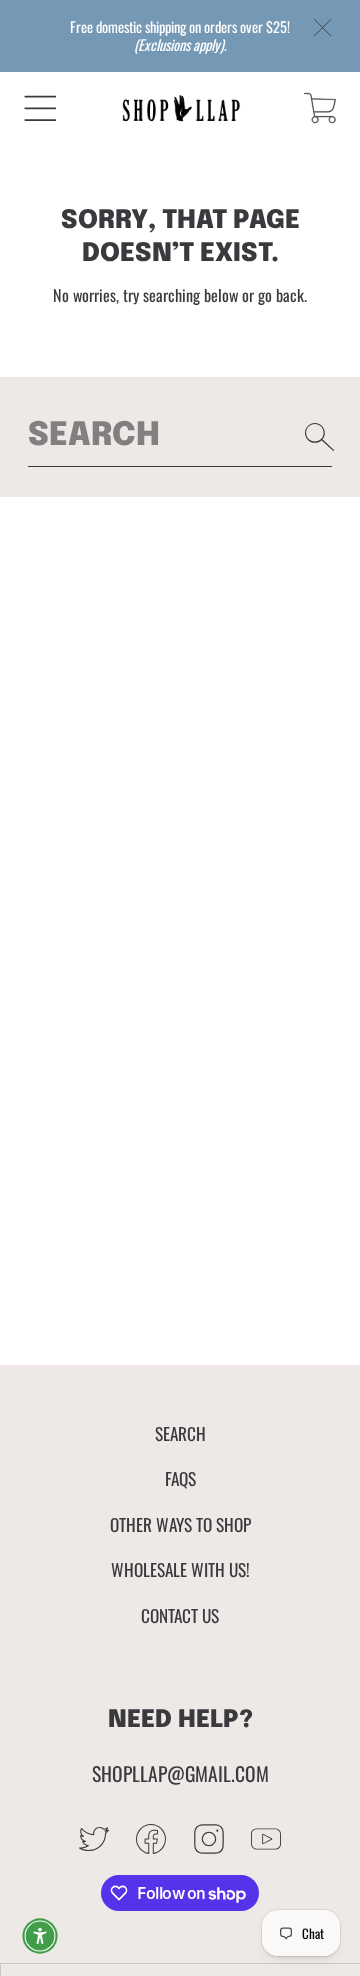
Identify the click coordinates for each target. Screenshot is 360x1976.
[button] (40, 108)
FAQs (180, 1478)
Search (180, 1433)
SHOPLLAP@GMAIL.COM (180, 1773)
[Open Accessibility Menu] (40, 1936)
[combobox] (180, 437)
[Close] (323, 28)
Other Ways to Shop (180, 1524)
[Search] (320, 437)
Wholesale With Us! (180, 1569)
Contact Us (180, 1615)
